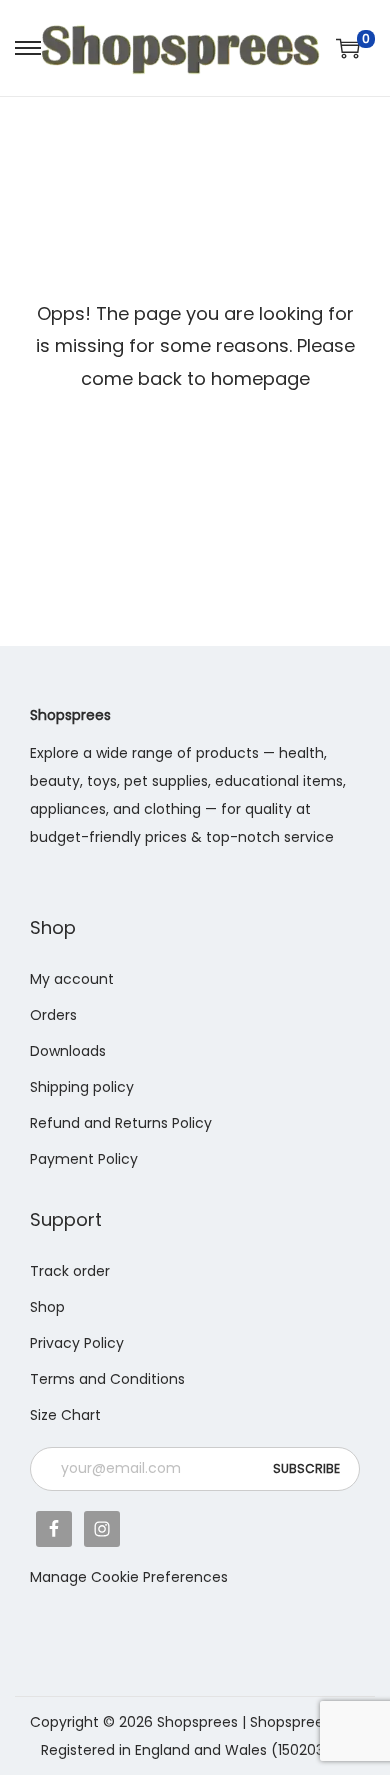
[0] (348, 48)
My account (72, 979)
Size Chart (65, 1415)
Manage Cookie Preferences (129, 1577)
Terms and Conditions (107, 1379)
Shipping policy (82, 1087)
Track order (70, 1271)
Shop (47, 1307)
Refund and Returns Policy (121, 1123)
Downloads (68, 1051)
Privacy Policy (77, 1343)
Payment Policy (84, 1159)
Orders (53, 1015)
